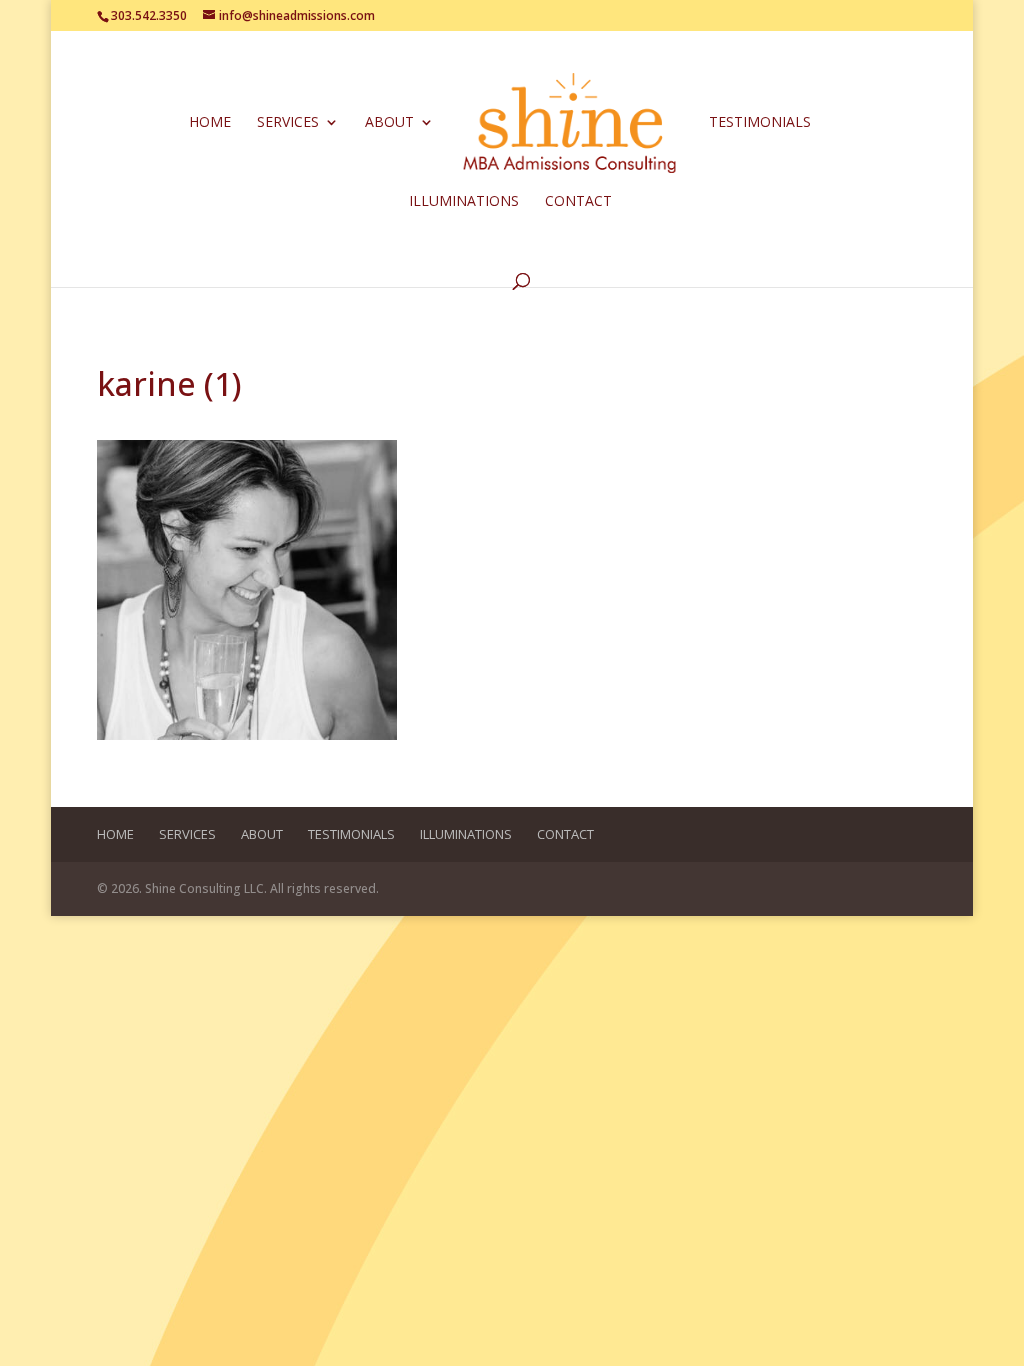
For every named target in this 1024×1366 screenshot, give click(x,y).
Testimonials (760, 123)
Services (288, 123)
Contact (578, 202)
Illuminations (464, 202)
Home (210, 123)
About (389, 123)
